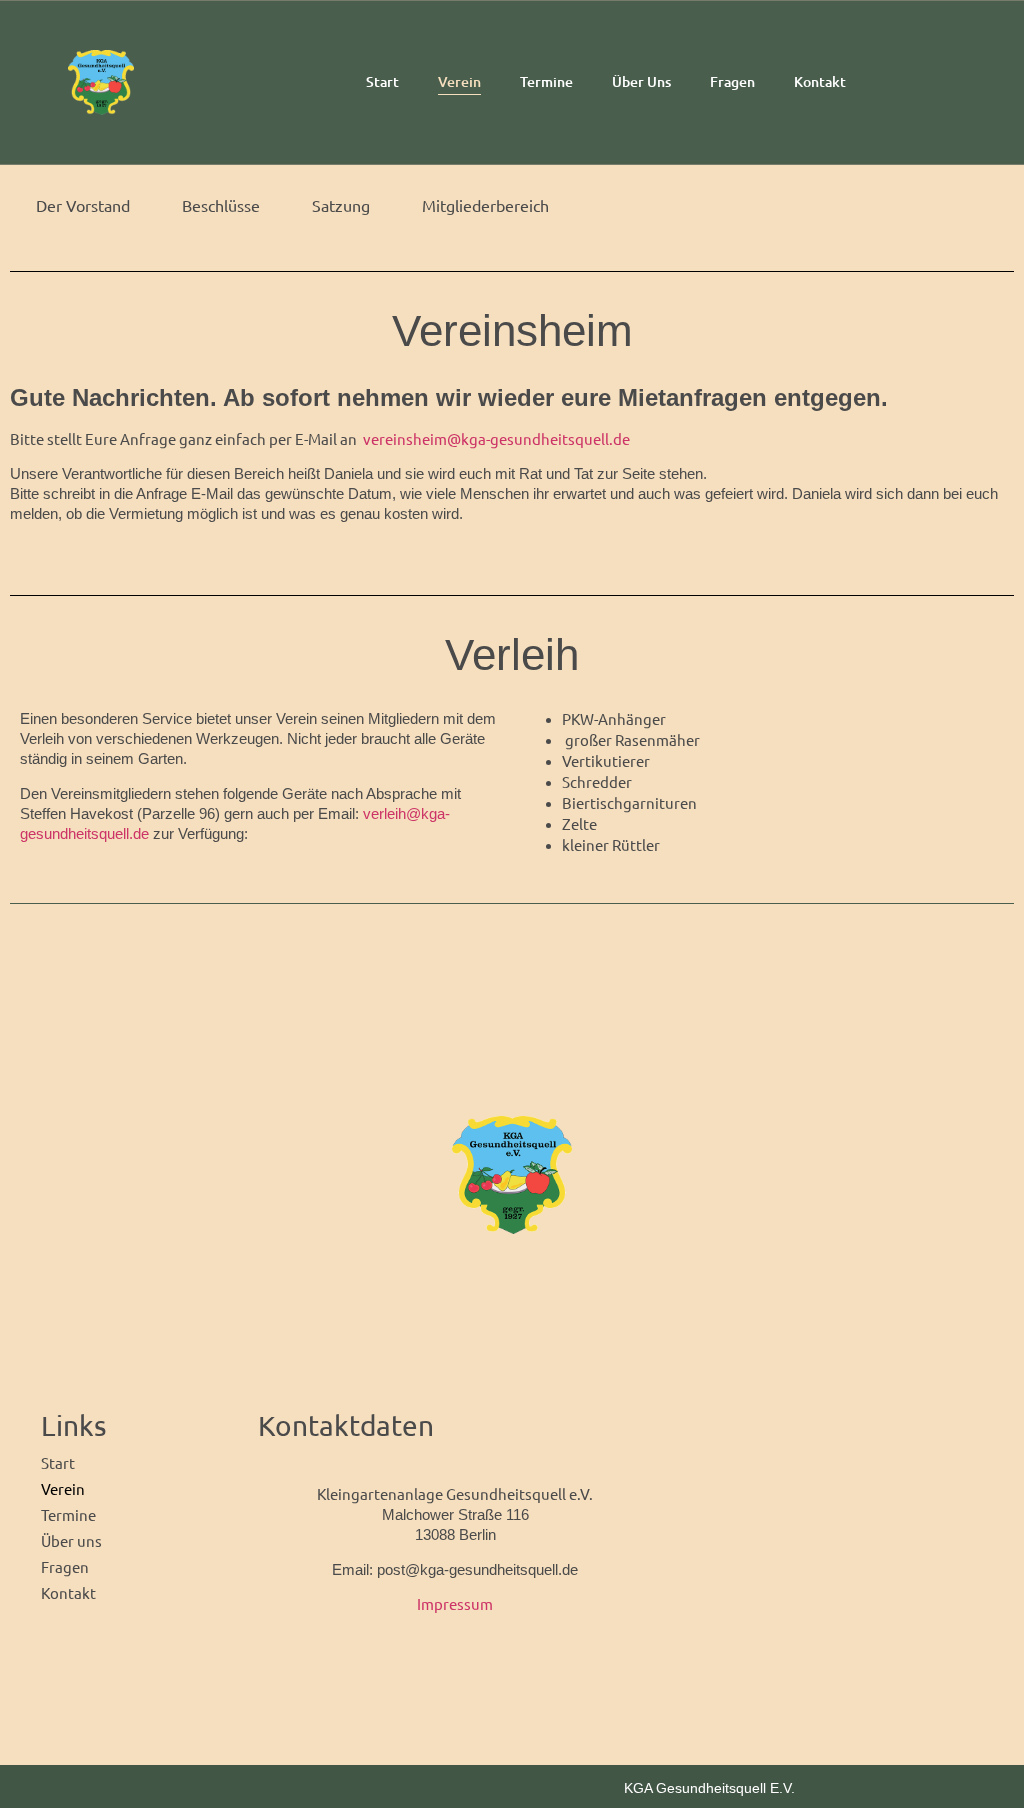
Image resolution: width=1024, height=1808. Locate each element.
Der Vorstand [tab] (83, 205)
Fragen (732, 81)
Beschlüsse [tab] (221, 205)
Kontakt (820, 81)
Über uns (641, 81)
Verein (459, 81)
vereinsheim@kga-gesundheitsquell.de (496, 438)
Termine (546, 81)
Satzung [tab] (341, 205)
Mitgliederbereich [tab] (485, 205)
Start (382, 81)
